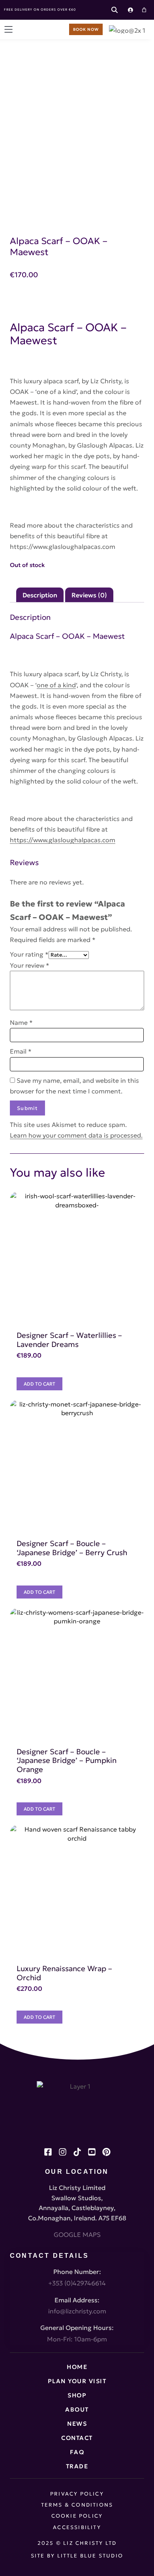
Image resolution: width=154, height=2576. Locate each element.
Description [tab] (40, 595)
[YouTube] (92, 2152)
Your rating (29, 954)
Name (21, 1022)
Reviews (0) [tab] (89, 595)
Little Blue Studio (90, 2556)
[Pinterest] (106, 2152)
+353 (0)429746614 (77, 2283)
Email (21, 1051)
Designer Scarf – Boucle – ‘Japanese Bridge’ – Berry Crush (72, 1548)
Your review (30, 965)
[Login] (130, 10)
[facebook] (48, 2152)
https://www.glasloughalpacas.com (63, 547)
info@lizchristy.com (77, 2311)
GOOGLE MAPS (77, 2235)
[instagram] (63, 2152)
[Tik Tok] (77, 2152)
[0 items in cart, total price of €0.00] (144, 10)
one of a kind (56, 685)
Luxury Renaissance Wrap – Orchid (64, 1973)
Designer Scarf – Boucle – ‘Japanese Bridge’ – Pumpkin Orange (67, 1760)
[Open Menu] (8, 29)
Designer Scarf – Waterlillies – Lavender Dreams (69, 1340)
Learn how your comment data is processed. (76, 1135)
